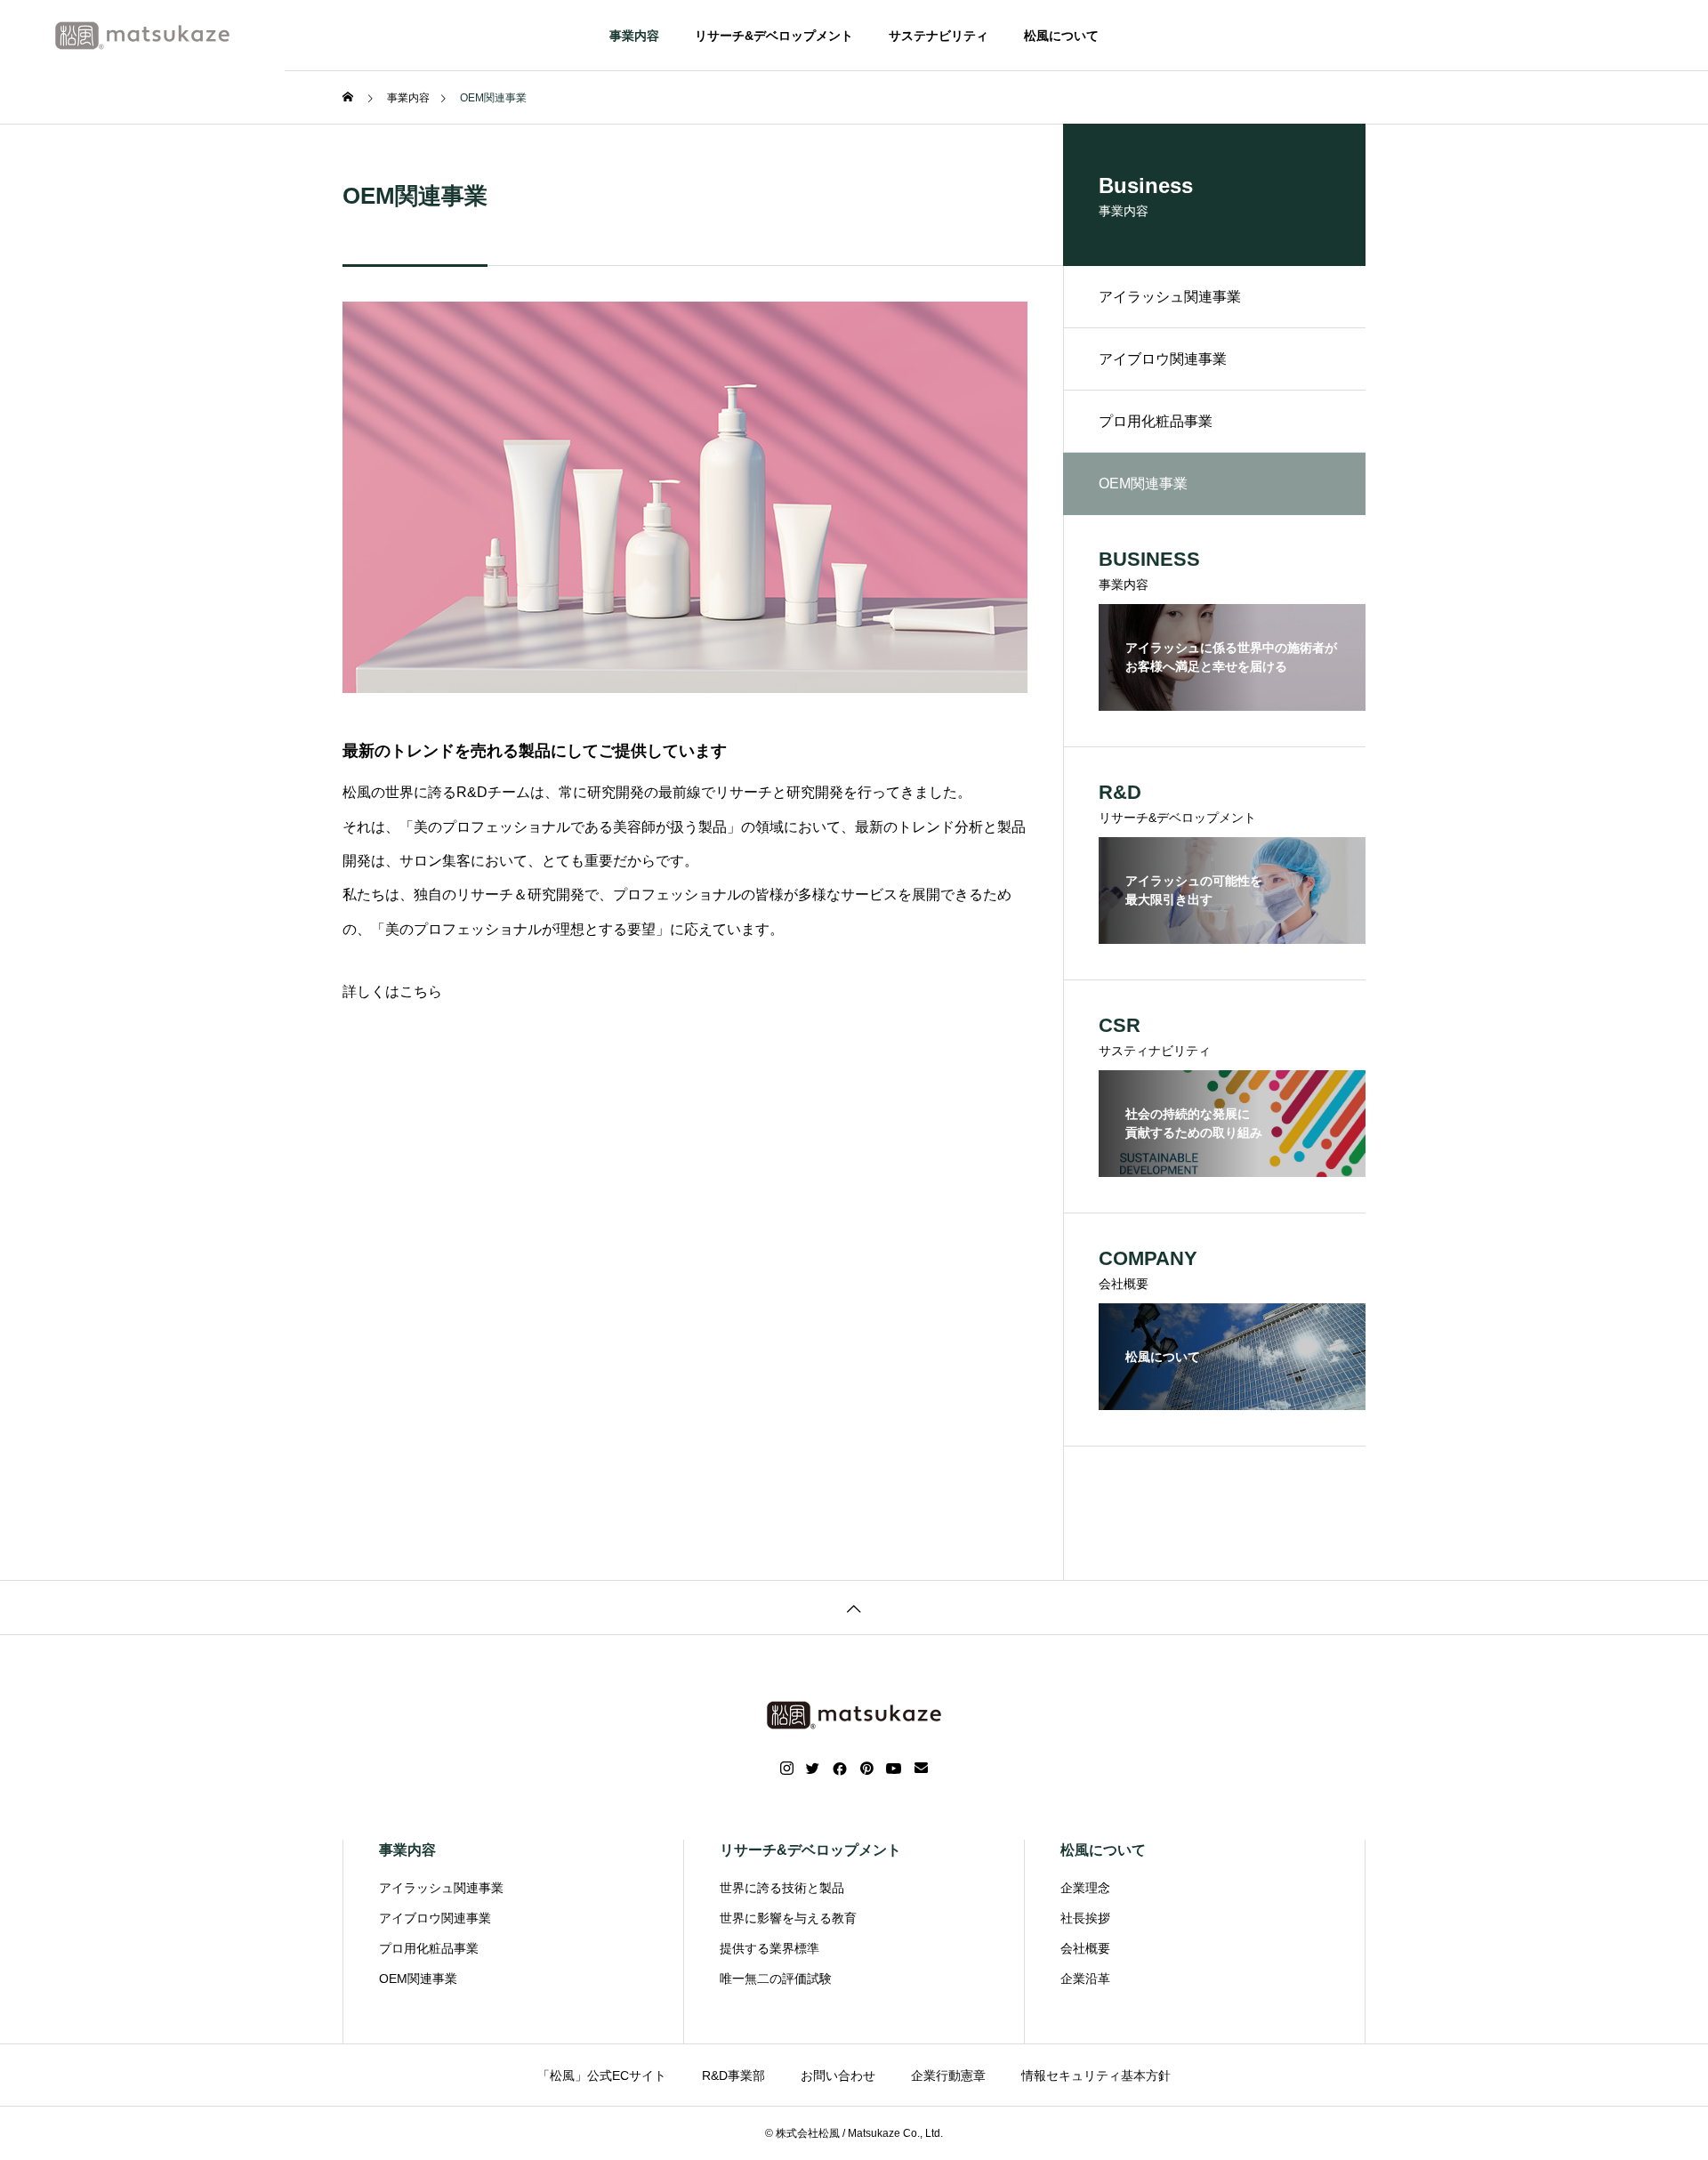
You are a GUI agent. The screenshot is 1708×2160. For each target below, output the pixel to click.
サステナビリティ (939, 36)
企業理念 (1085, 1888)
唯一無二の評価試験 (776, 1979)
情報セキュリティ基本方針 (1096, 2075)
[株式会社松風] (142, 36)
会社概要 (1085, 1948)
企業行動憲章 (948, 2075)
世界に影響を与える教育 (788, 1918)
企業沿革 (1085, 1979)
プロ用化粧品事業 (1156, 421)
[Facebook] (840, 1769)
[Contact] (921, 1769)
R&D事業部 (733, 2075)
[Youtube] (894, 1769)
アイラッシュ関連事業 (1170, 297)
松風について (1061, 36)
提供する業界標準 (769, 1948)
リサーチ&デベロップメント (774, 36)
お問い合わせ (838, 2075)
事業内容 (634, 36)
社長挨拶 (1085, 1918)
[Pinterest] (866, 1769)
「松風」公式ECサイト (602, 2075)
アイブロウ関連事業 (1163, 359)
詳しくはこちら (392, 991)
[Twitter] (813, 1769)
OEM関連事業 (418, 1979)
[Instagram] (787, 1769)
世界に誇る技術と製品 (782, 1888)
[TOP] (854, 1607)
